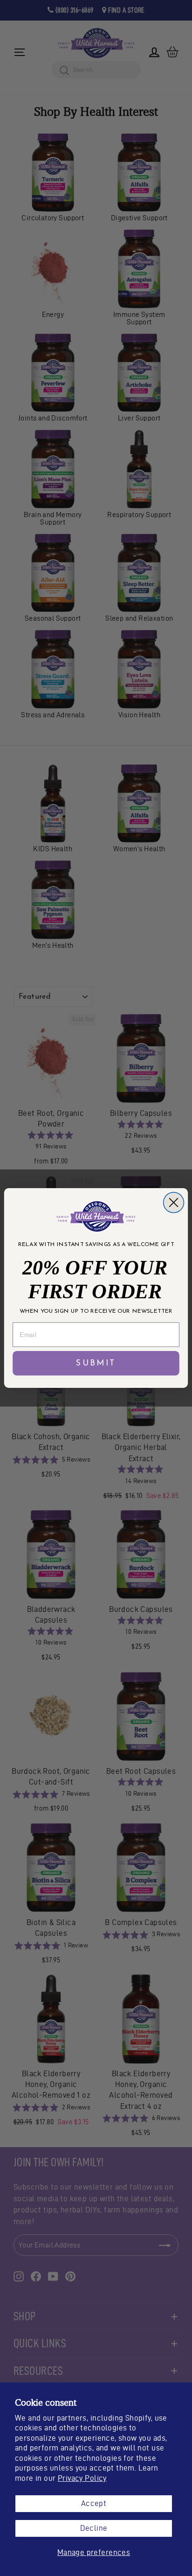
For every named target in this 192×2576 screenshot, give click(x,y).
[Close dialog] (174, 1203)
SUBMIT (96, 1364)
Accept (94, 2503)
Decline (94, 2528)
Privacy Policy (82, 2478)
